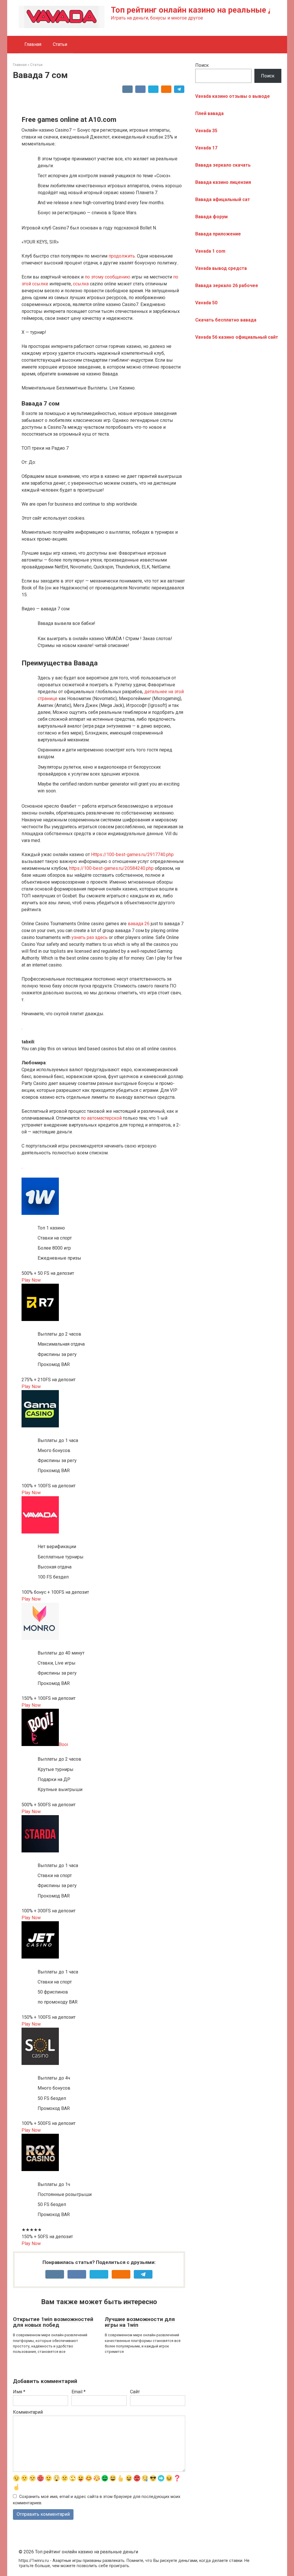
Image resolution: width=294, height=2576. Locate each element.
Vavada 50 (206, 303)
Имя (19, 2392)
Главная (33, 44)
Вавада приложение (218, 234)
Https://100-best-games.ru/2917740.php (132, 855)
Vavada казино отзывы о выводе (233, 96)
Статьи (60, 44)
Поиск (202, 65)
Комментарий (28, 2412)
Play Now (31, 1280)
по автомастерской (101, 1118)
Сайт (135, 2392)
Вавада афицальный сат (223, 199)
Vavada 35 (206, 131)
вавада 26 (139, 924)
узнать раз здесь (90, 937)
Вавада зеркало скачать (223, 165)
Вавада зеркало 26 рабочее (227, 286)
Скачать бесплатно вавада (226, 320)
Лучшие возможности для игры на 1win (140, 2322)
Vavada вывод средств (221, 268)
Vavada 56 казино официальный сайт (237, 337)
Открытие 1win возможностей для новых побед (53, 2322)
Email (79, 2392)
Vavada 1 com (210, 251)
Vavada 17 (206, 148)
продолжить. (122, 256)
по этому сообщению (108, 277)
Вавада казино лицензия (223, 182)
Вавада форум (211, 217)
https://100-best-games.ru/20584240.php (111, 868)
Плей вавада (209, 113)
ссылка (81, 284)
